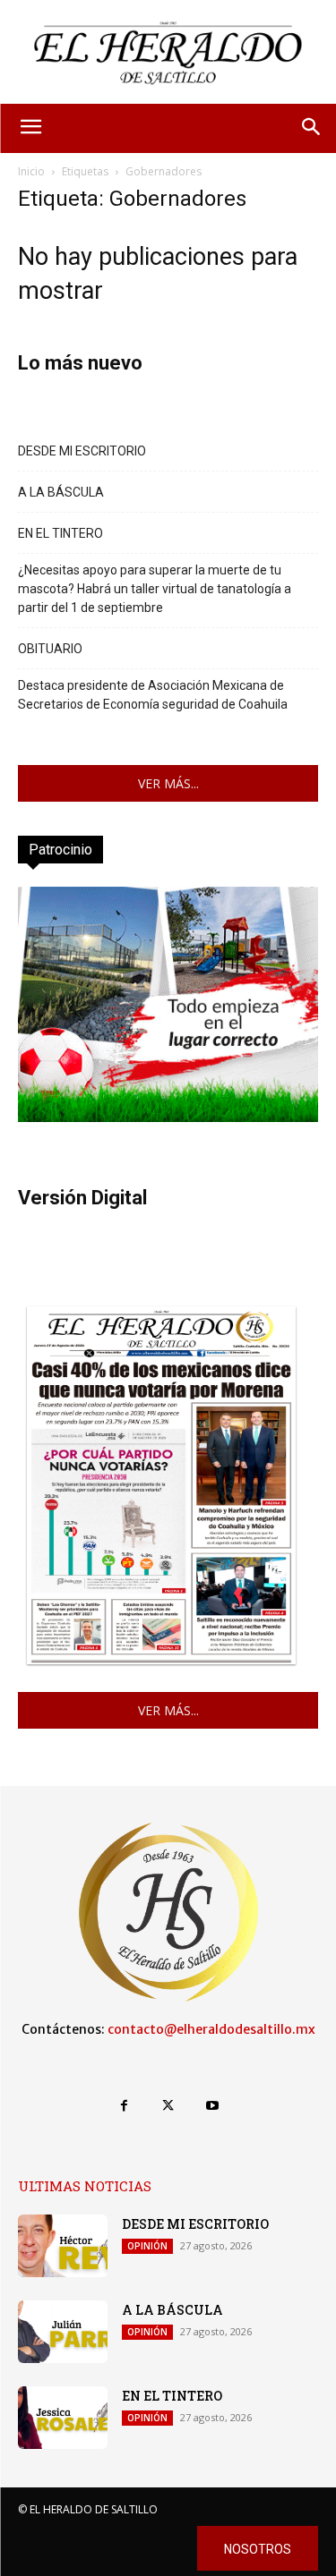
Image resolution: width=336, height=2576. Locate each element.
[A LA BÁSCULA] (63, 2332)
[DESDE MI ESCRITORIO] (63, 2246)
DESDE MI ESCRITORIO (82, 451)
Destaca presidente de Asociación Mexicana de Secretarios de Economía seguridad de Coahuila (153, 695)
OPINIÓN (147, 2246)
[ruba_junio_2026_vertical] (168, 1117)
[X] (168, 2106)
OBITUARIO (50, 649)
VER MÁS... (168, 783)
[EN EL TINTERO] (63, 2418)
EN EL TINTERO (60, 533)
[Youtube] (212, 2106)
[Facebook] (124, 2106)
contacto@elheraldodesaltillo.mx (211, 2029)
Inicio (31, 171)
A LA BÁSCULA (61, 492)
